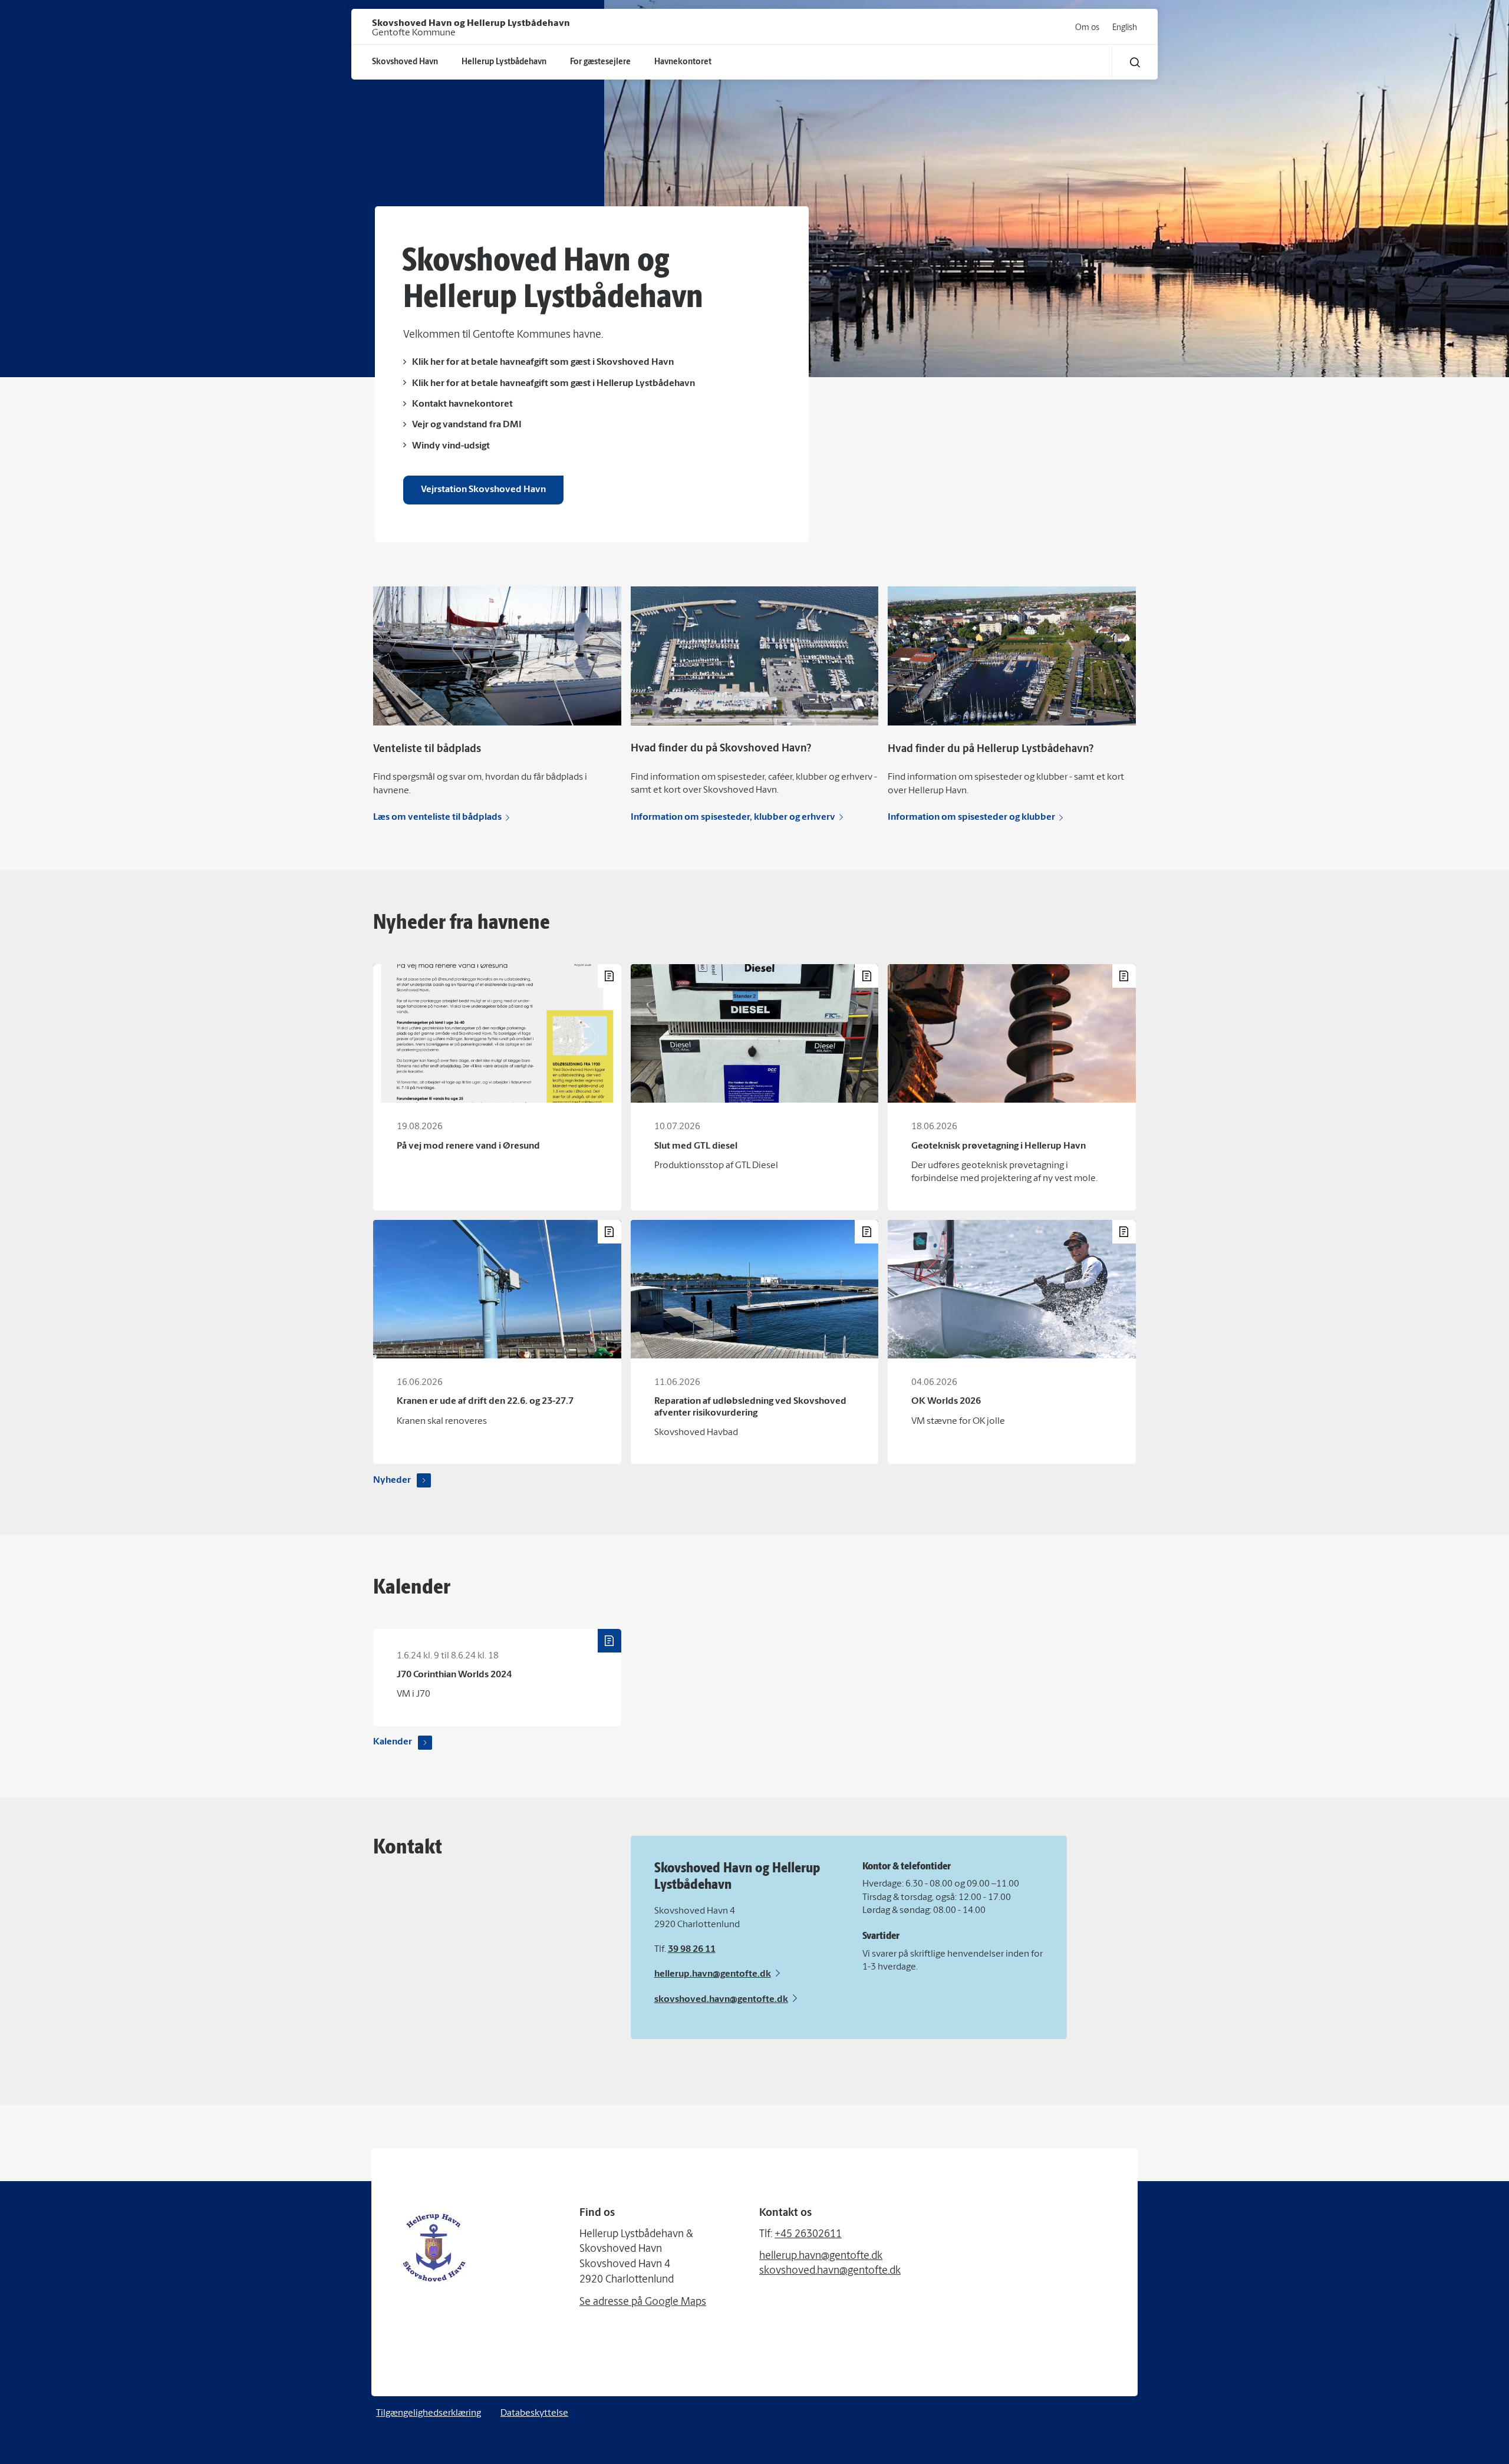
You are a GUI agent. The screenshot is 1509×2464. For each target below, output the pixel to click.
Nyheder (392, 1480)
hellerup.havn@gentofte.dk (713, 1974)
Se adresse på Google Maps (643, 2303)
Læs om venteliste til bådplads (437, 817)
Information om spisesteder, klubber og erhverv (733, 817)
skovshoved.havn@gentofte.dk (721, 2000)
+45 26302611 (808, 2235)
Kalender (393, 1742)
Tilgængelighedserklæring (429, 2413)
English (1125, 28)
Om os (1087, 28)
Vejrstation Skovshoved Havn (483, 490)
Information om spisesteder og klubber (971, 817)
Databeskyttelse (534, 2413)
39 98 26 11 (692, 1950)
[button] (1135, 62)
